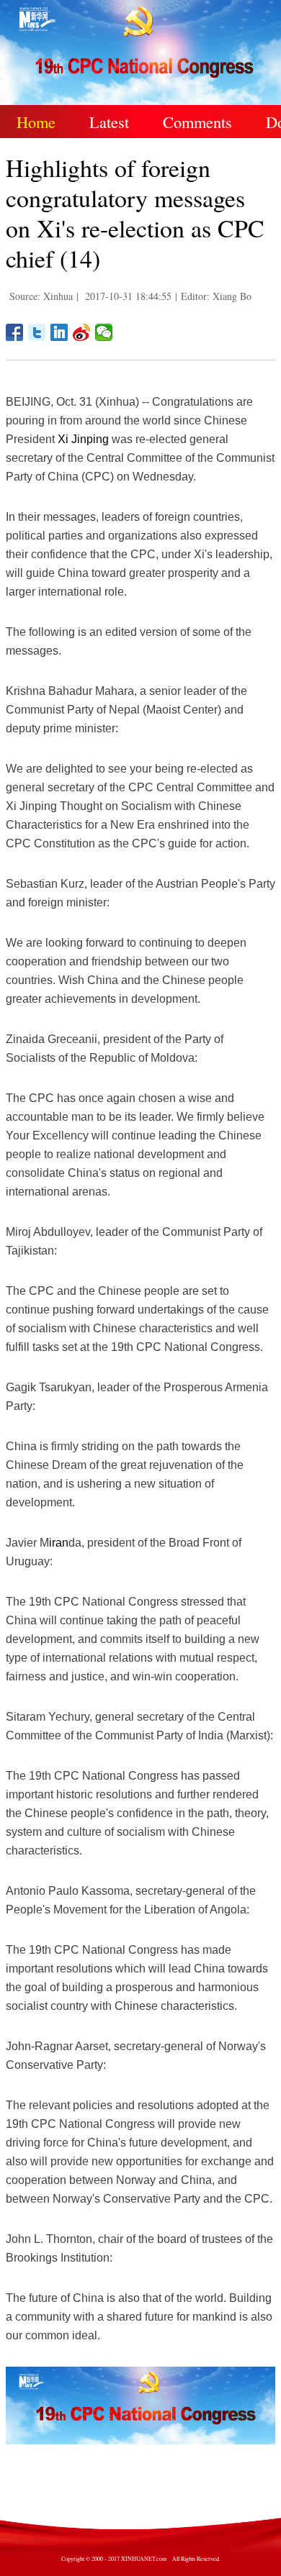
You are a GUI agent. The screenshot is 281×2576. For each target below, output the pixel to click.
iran (59, 1543)
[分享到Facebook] (15, 332)
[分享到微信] (104, 332)
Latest (109, 122)
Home (36, 122)
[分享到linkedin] (59, 332)
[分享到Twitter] (37, 332)
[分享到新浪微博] (82, 332)
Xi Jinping (83, 439)
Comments (197, 122)
